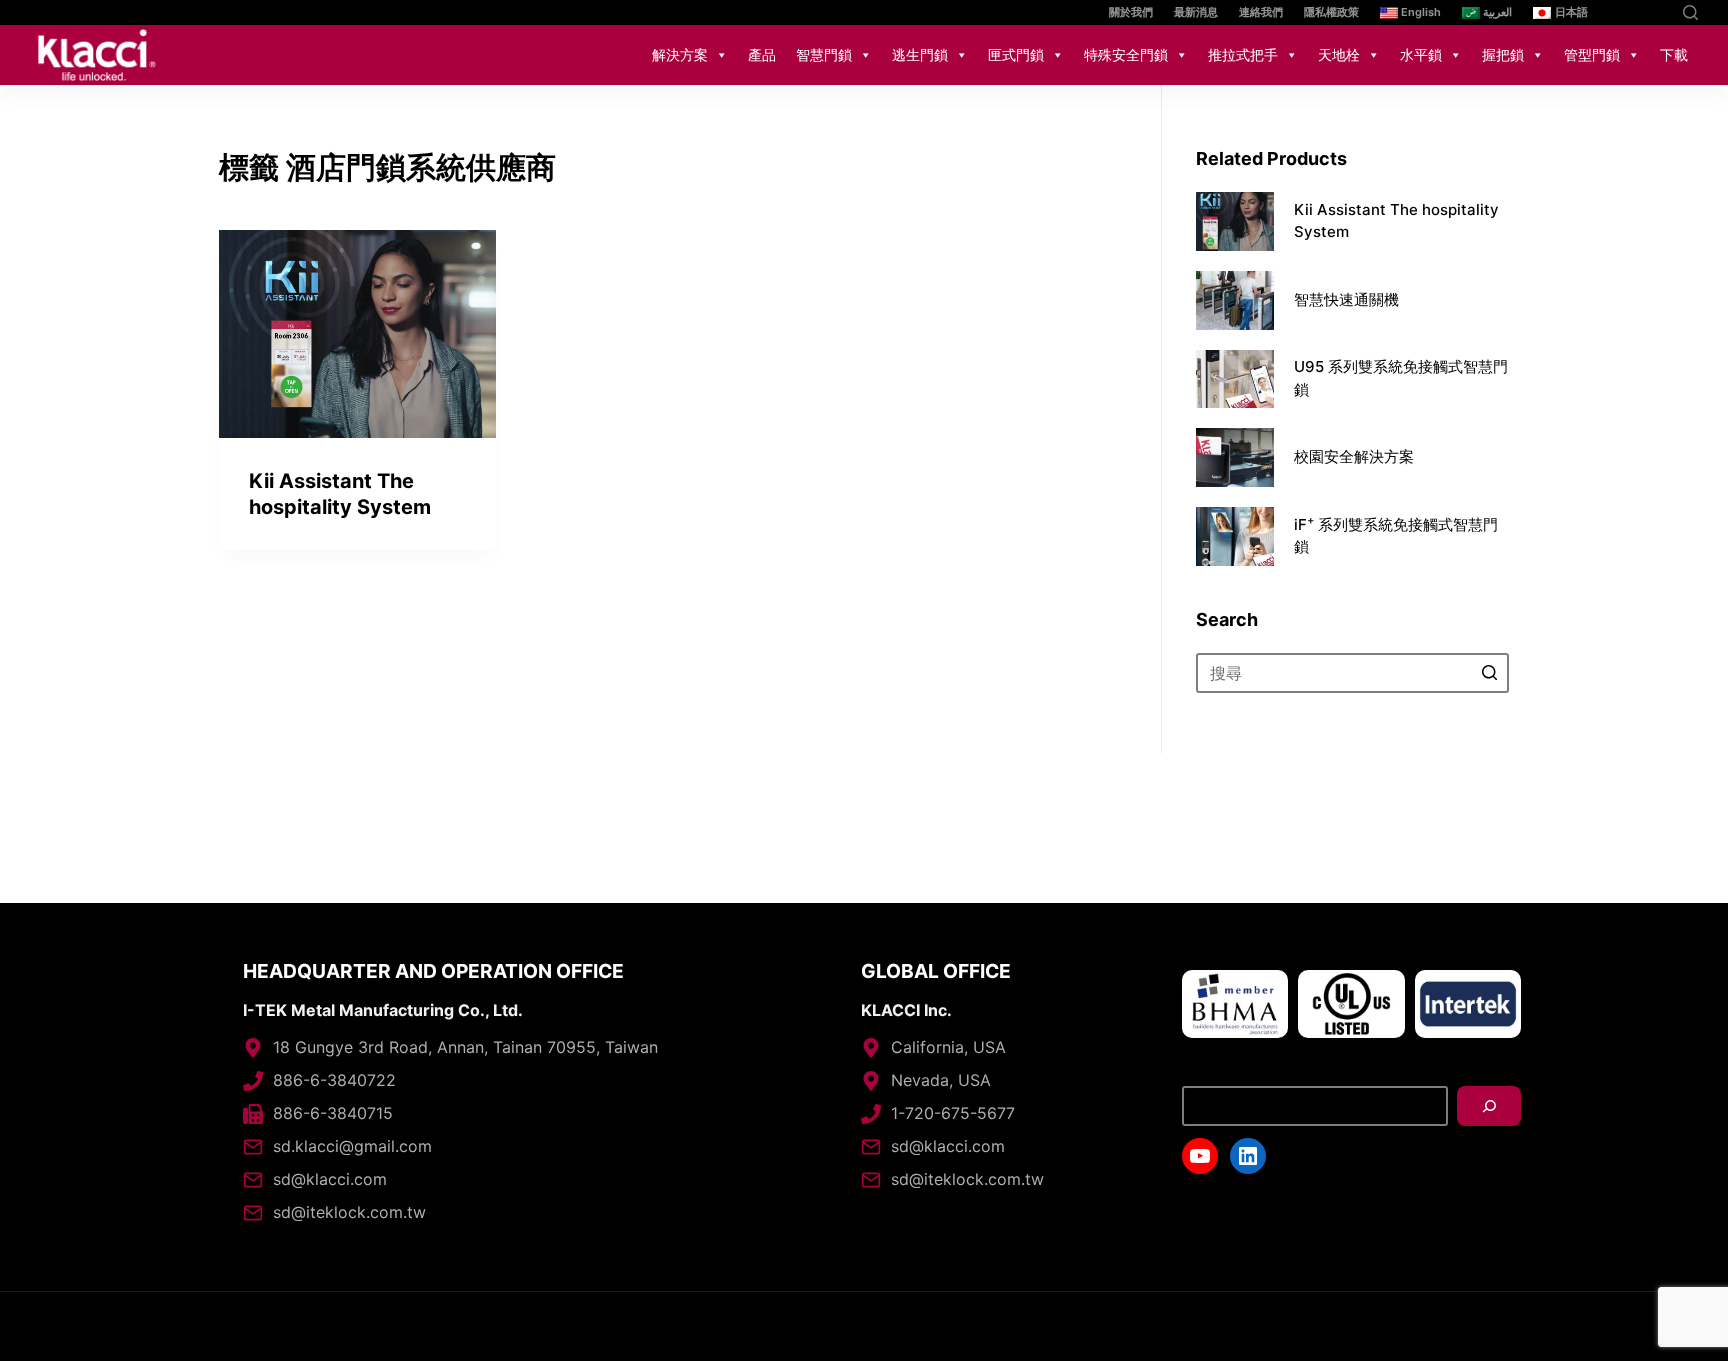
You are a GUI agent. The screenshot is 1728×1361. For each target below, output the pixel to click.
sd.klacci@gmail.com (352, 1146)
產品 (762, 54)
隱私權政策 (1331, 12)
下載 (1674, 54)
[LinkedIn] (1655, 12)
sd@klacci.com (330, 1179)
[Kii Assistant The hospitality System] (357, 334)
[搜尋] (1489, 1106)
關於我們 (1131, 12)
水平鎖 (1421, 54)
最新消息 (1196, 12)
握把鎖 (1503, 54)
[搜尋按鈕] (1489, 673)
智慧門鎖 (824, 54)
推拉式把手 (1243, 54)
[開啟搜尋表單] (1690, 12)
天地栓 (1339, 54)
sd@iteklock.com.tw (349, 1212)
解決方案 (680, 54)
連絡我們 (1261, 12)
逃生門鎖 (920, 54)
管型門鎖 (1592, 54)
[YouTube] (1625, 12)
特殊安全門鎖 (1126, 54)
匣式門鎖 (1016, 54)
